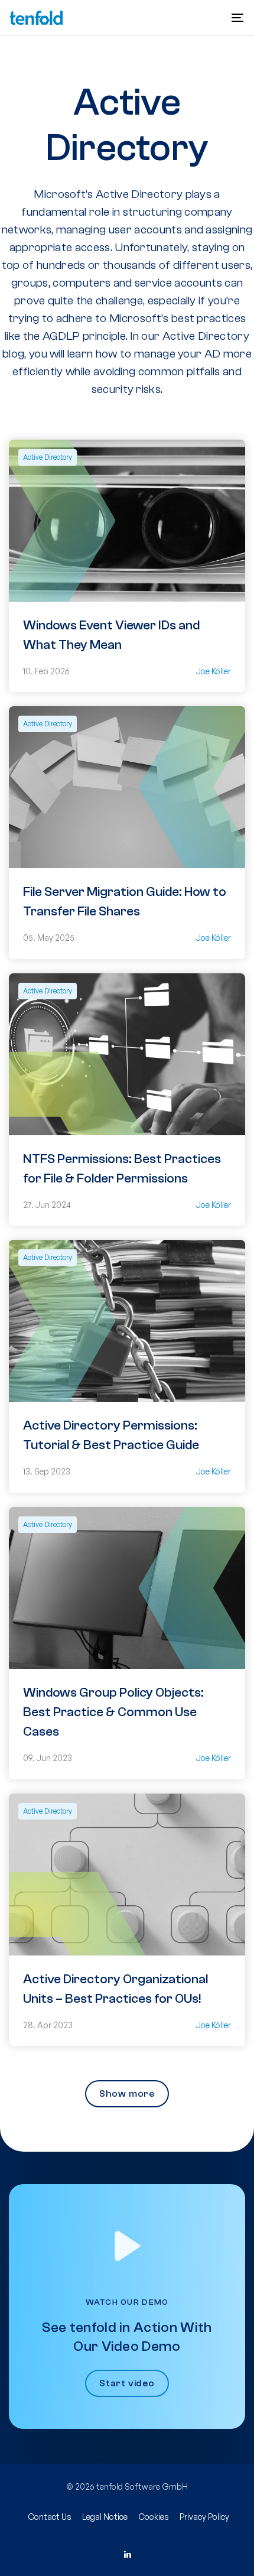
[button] (237, 18)
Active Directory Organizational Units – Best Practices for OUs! (115, 1989)
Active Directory (48, 457)
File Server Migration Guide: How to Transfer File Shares (125, 902)
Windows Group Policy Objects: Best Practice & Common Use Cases (113, 1712)
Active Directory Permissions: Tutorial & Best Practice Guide (111, 1435)
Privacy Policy (204, 2517)
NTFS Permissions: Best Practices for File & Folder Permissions (122, 1169)
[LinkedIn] (127, 2555)
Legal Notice (105, 2517)
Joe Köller (214, 671)
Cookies (154, 2517)
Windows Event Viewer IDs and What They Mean (111, 635)
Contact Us (50, 2517)
